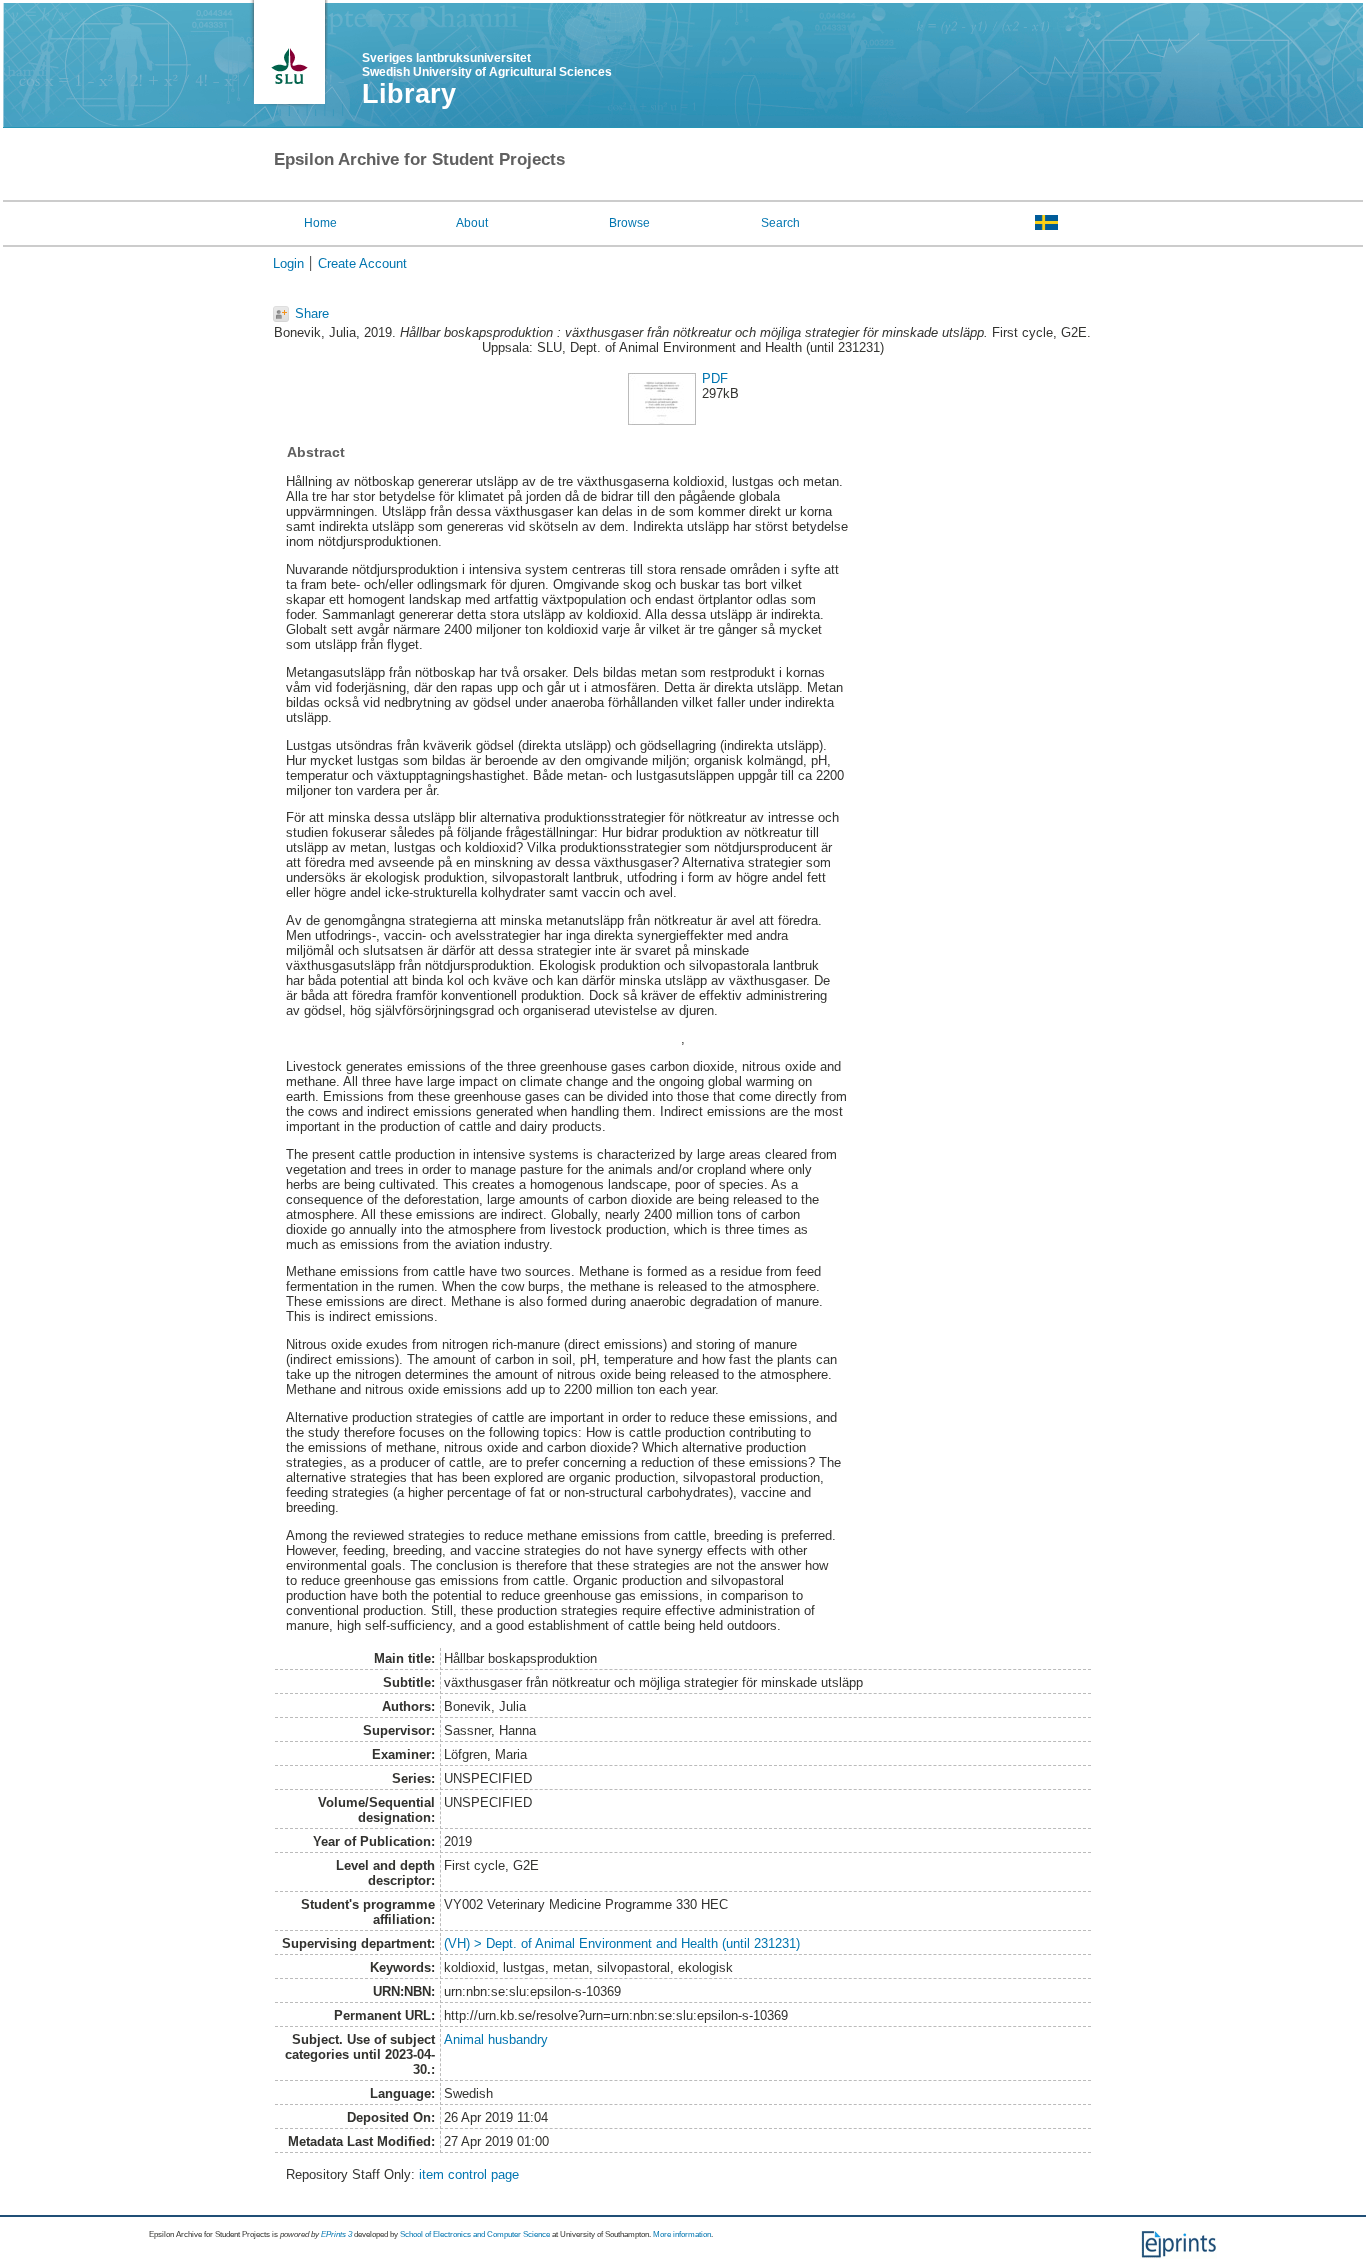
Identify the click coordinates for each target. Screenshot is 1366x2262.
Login (288, 263)
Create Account (362, 263)
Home (320, 223)
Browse (629, 223)
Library (409, 94)
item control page (469, 2174)
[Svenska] (1046, 222)
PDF (715, 378)
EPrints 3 (336, 2234)
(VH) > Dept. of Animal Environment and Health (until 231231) (622, 1943)
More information (682, 2234)
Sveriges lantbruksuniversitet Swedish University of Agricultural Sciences (487, 65)
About (472, 223)
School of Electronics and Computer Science (475, 2234)
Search (780, 223)
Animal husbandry (496, 2039)
